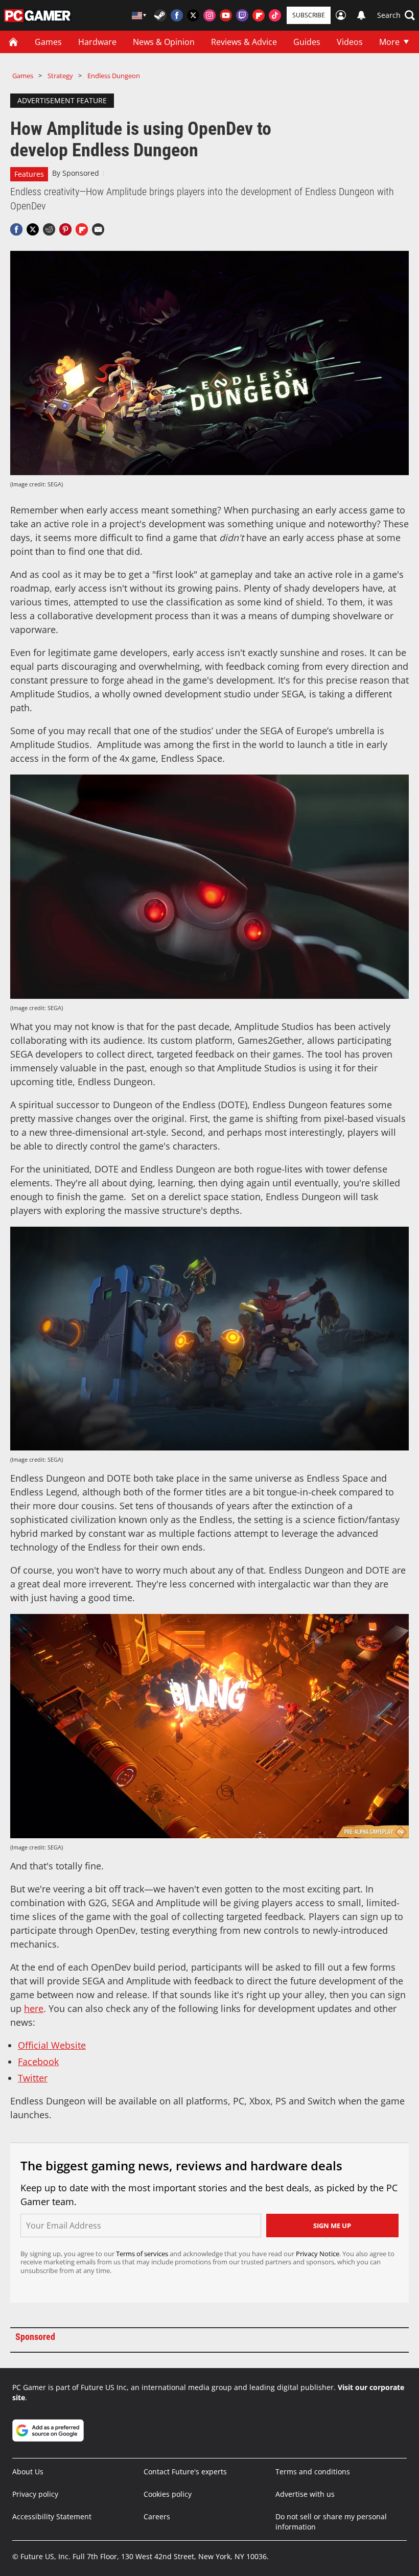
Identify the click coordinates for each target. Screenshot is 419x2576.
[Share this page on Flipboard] (82, 229)
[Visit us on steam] (160, 15)
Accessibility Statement (52, 2516)
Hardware (97, 42)
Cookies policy (168, 2494)
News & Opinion (164, 42)
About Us (28, 2472)
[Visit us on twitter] (193, 15)
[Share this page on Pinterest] (65, 229)
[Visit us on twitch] (242, 15)
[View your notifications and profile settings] (361, 15)
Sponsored (81, 173)
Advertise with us (305, 2494)
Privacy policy (35, 2494)
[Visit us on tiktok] (275, 15)
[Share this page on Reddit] (49, 229)
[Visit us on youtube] (226, 15)
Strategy (60, 76)
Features (29, 174)
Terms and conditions (313, 2472)
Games (48, 42)
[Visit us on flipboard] (259, 15)
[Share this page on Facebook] (16, 229)
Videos (350, 42)
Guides (307, 42)
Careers (157, 2516)
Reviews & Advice (244, 42)
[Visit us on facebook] (177, 15)
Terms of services (143, 2254)
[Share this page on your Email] (98, 229)
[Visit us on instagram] (209, 15)
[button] (396, 15)
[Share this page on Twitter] (33, 229)
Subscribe (309, 15)
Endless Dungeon (114, 76)
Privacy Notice (318, 2254)
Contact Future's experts (185, 2472)
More (389, 42)
